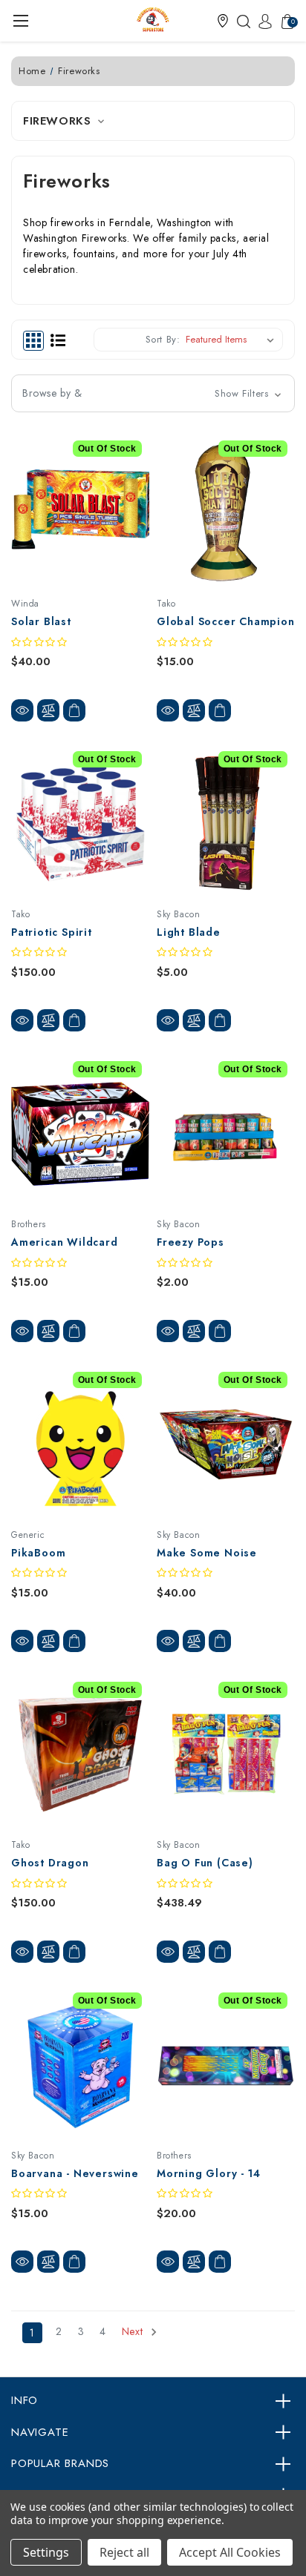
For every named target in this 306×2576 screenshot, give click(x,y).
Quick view (22, 710)
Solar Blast (41, 621)
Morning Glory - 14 (208, 2173)
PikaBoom (38, 1553)
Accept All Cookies (230, 2552)
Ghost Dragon (50, 1863)
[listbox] (233, 340)
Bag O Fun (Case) (205, 1863)
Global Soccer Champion (226, 621)
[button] (223, 21)
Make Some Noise (207, 1553)
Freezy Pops (191, 1242)
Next (134, 2332)
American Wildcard (65, 1242)
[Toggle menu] (20, 20)
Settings (46, 2552)
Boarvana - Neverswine (75, 2173)
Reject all (124, 2552)
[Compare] (48, 710)
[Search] (240, 21)
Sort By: (163, 339)
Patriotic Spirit (52, 932)
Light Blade (189, 932)
